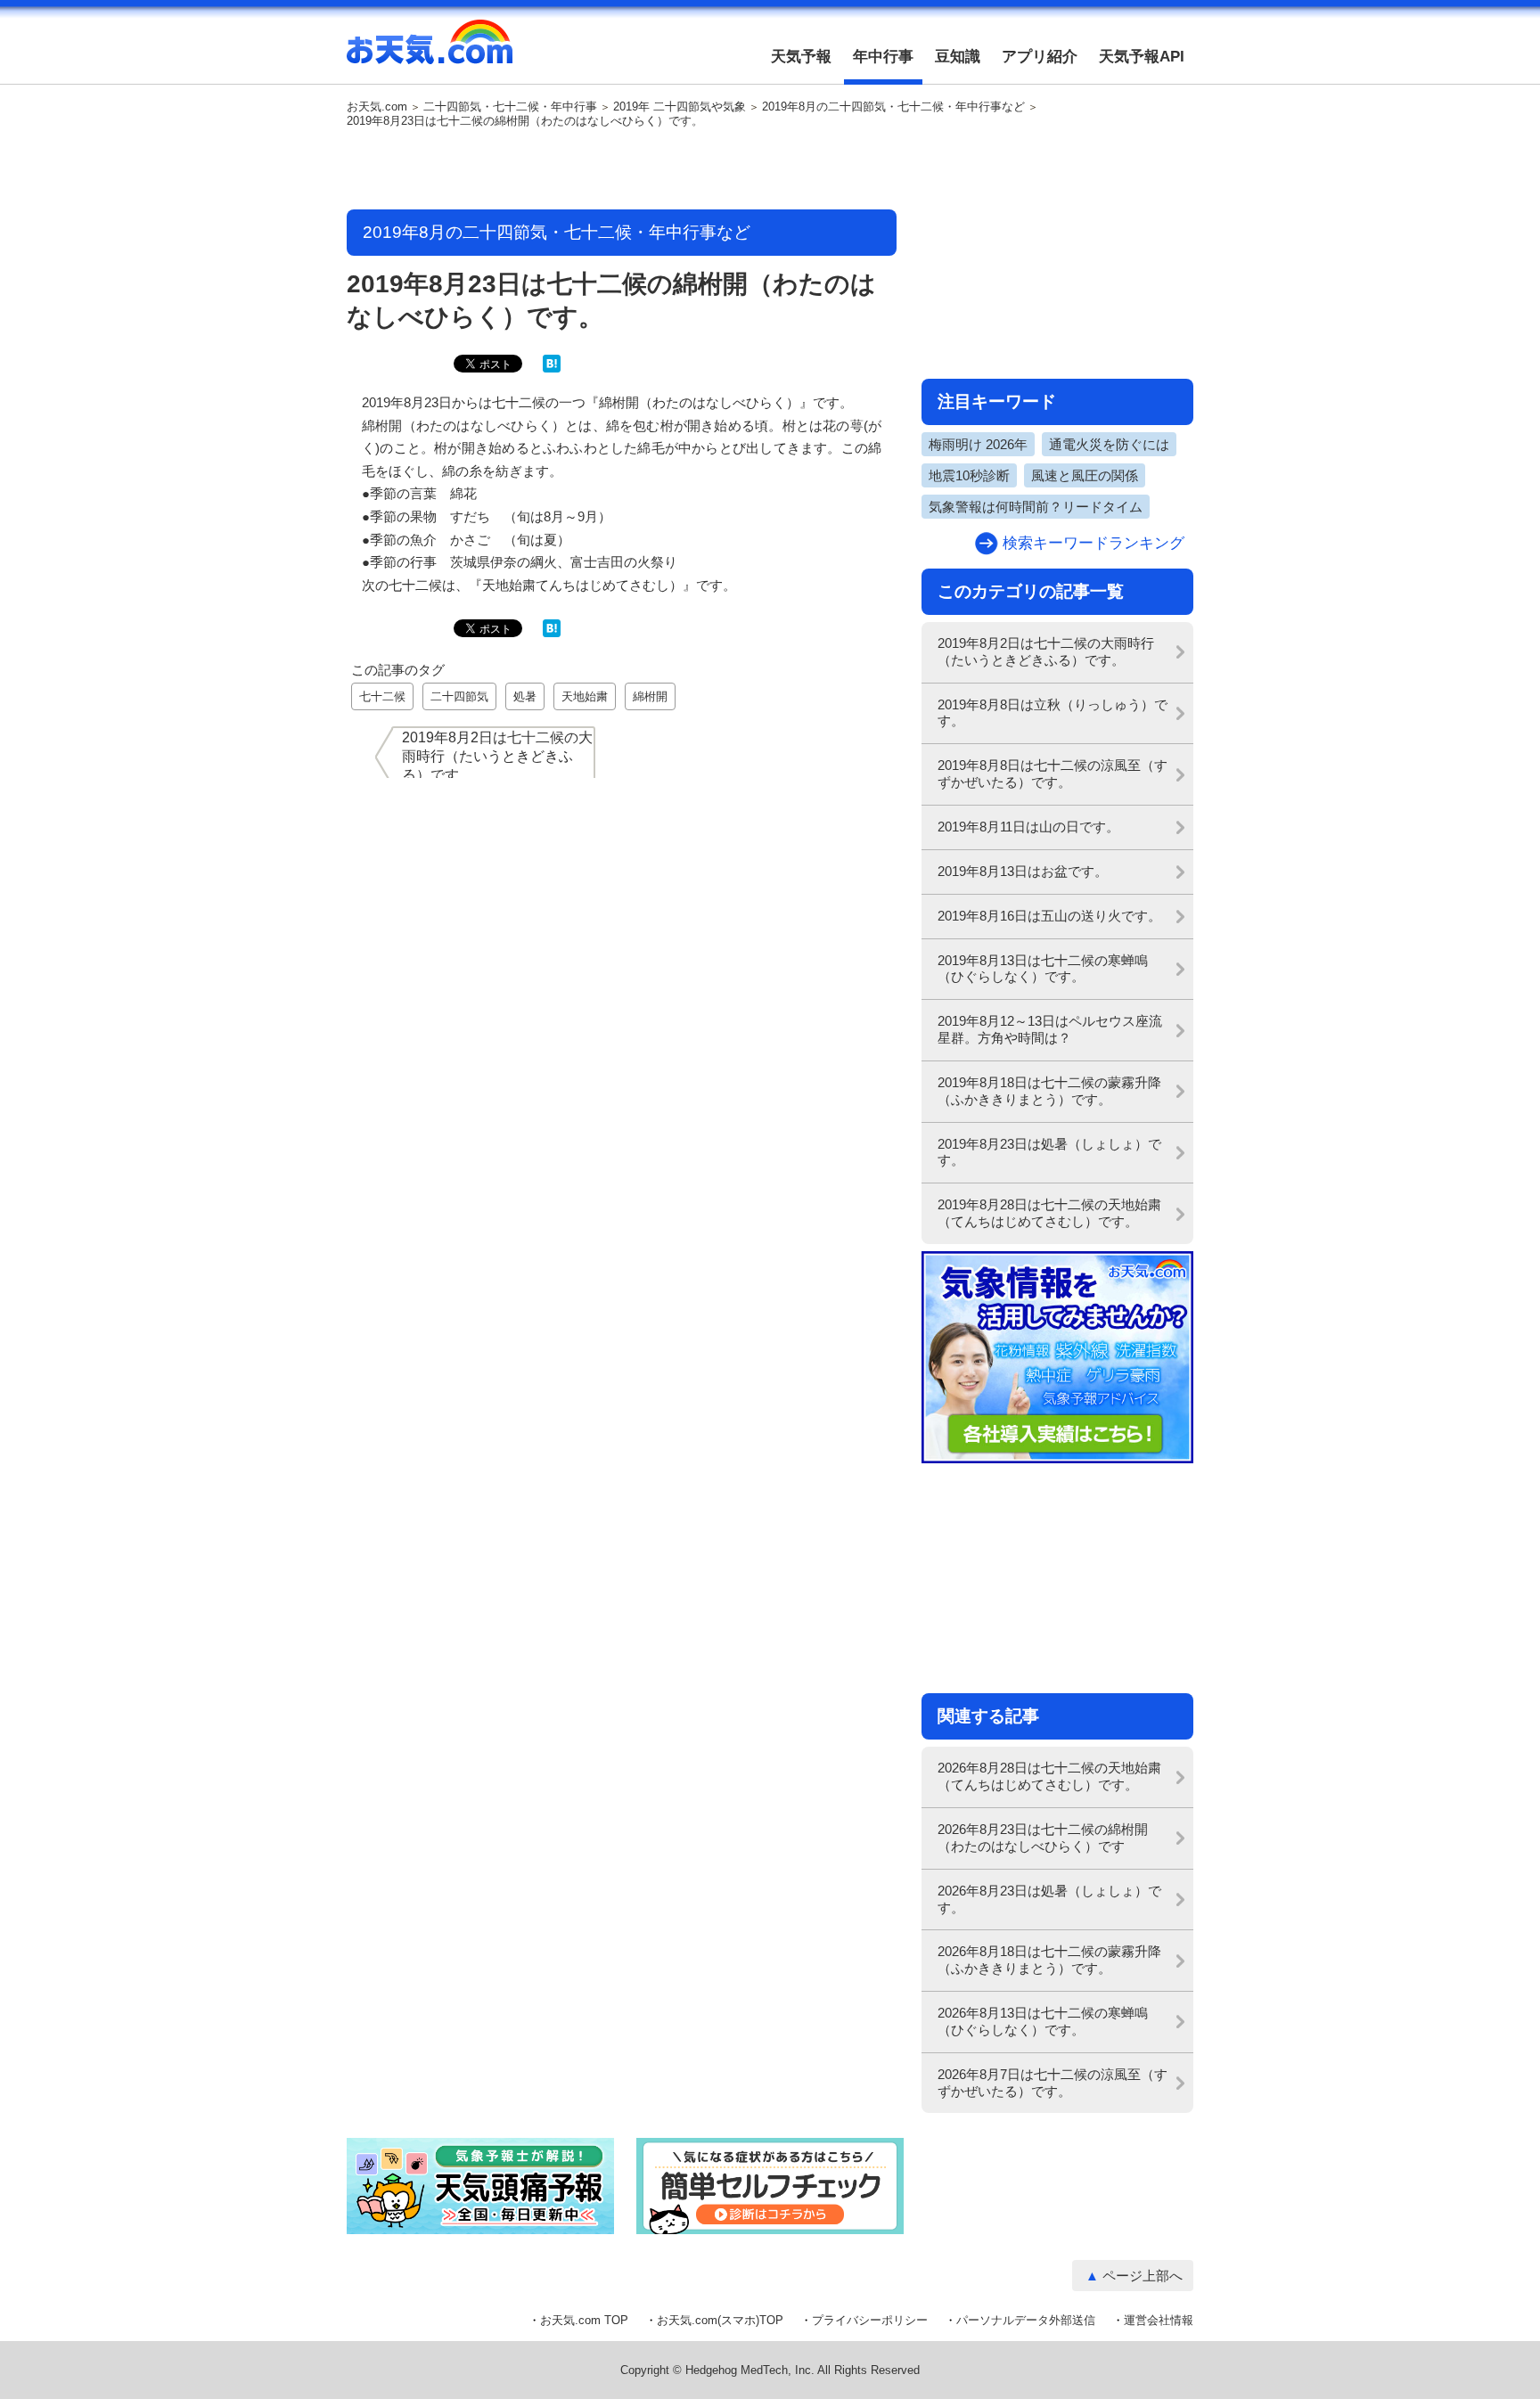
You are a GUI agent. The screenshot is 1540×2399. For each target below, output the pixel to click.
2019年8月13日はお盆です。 (1023, 871)
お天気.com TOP (584, 2320)
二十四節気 (459, 696)
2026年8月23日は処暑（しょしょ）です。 (1049, 1899)
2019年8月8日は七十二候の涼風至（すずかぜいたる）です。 (1053, 774)
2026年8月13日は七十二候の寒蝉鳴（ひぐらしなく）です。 (1043, 2021)
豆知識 (958, 57)
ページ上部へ (1143, 2276)
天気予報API (1142, 57)
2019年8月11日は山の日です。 (1028, 827)
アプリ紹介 (1040, 57)
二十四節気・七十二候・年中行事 (510, 107)
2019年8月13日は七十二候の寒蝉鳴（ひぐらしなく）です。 (1043, 969)
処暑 (525, 696)
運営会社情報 (1159, 2320)
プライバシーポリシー (870, 2320)
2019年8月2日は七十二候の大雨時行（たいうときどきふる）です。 (1046, 651)
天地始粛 (585, 696)
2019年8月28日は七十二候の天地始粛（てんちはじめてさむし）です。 (1049, 1213)
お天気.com (430, 52)
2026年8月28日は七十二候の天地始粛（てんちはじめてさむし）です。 (1049, 1776)
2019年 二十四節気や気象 (680, 107)
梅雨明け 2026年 (978, 444)
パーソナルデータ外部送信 (1026, 2320)
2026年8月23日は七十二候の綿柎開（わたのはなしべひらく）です (1043, 1838)
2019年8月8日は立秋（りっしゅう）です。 (1053, 713)
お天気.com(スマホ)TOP (720, 2320)
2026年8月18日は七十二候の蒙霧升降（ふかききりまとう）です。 (1049, 1960)
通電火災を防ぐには (1109, 444)
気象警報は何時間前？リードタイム (1036, 507)
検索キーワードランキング (1094, 543)
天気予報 (801, 57)
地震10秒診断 (969, 475)
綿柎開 (650, 696)
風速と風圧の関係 (1085, 475)
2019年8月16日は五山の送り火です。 (1049, 916)
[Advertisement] (622, 170)
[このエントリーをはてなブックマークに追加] (552, 368)
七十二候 (382, 696)
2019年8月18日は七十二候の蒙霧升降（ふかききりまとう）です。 (1049, 1091)
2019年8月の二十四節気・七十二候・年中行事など (893, 107)
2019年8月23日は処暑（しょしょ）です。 (1049, 1152)
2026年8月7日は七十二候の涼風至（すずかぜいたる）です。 (1053, 2083)
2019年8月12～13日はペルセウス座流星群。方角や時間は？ (1050, 1029)
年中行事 (883, 57)
